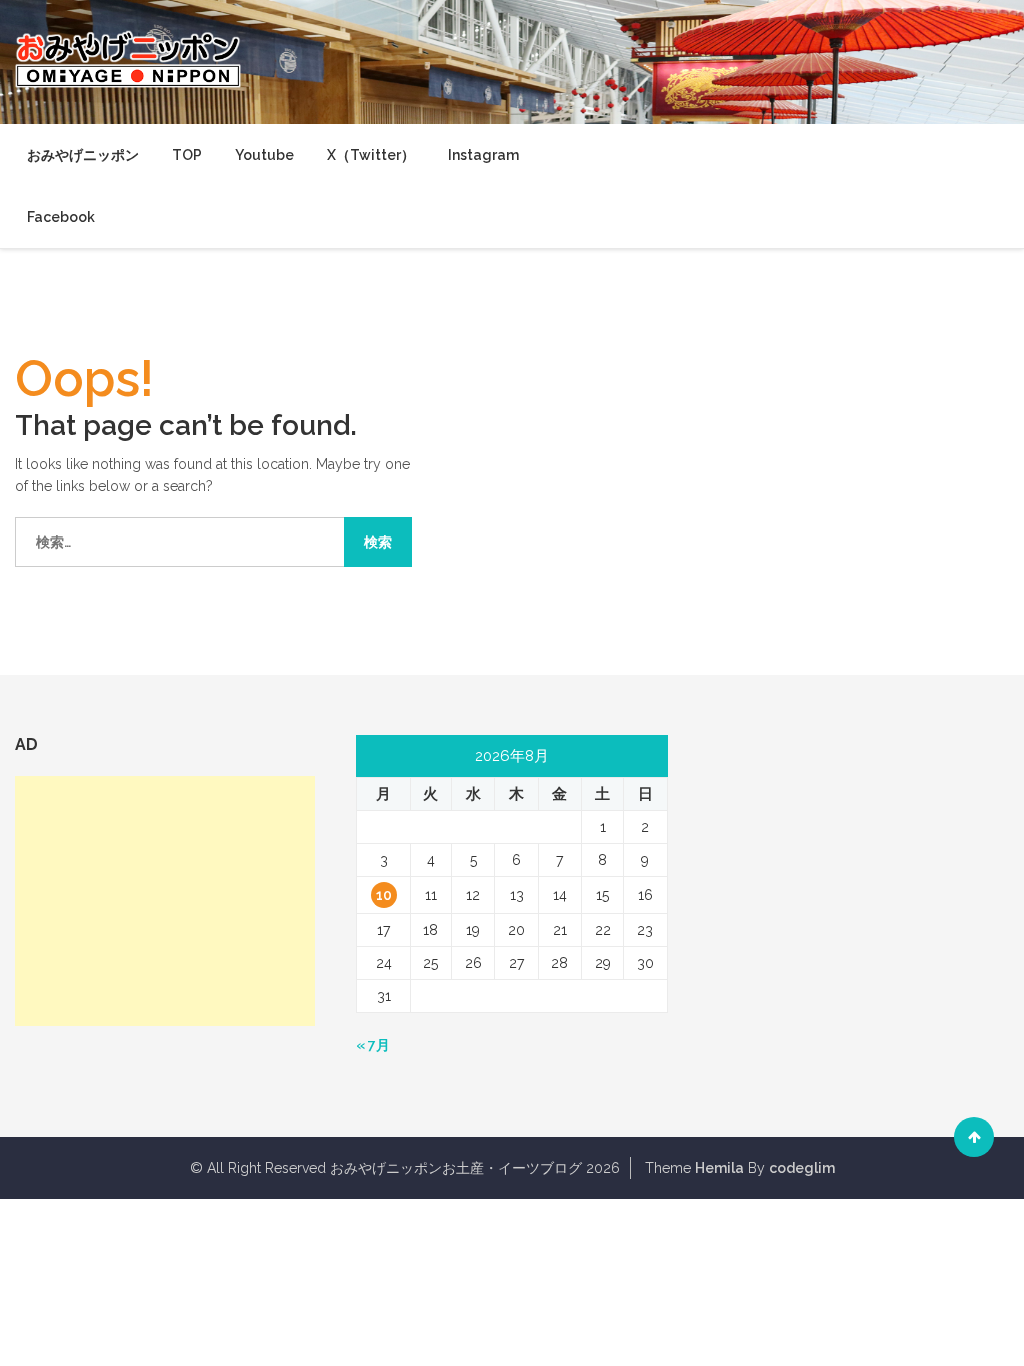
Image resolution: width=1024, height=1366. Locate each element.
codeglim (802, 1168)
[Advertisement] (165, 901)
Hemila (719, 1168)
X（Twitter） (371, 155)
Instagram (483, 155)
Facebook (61, 217)
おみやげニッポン (83, 155)
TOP (187, 155)
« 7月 (373, 1045)
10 (384, 895)
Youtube (264, 155)
